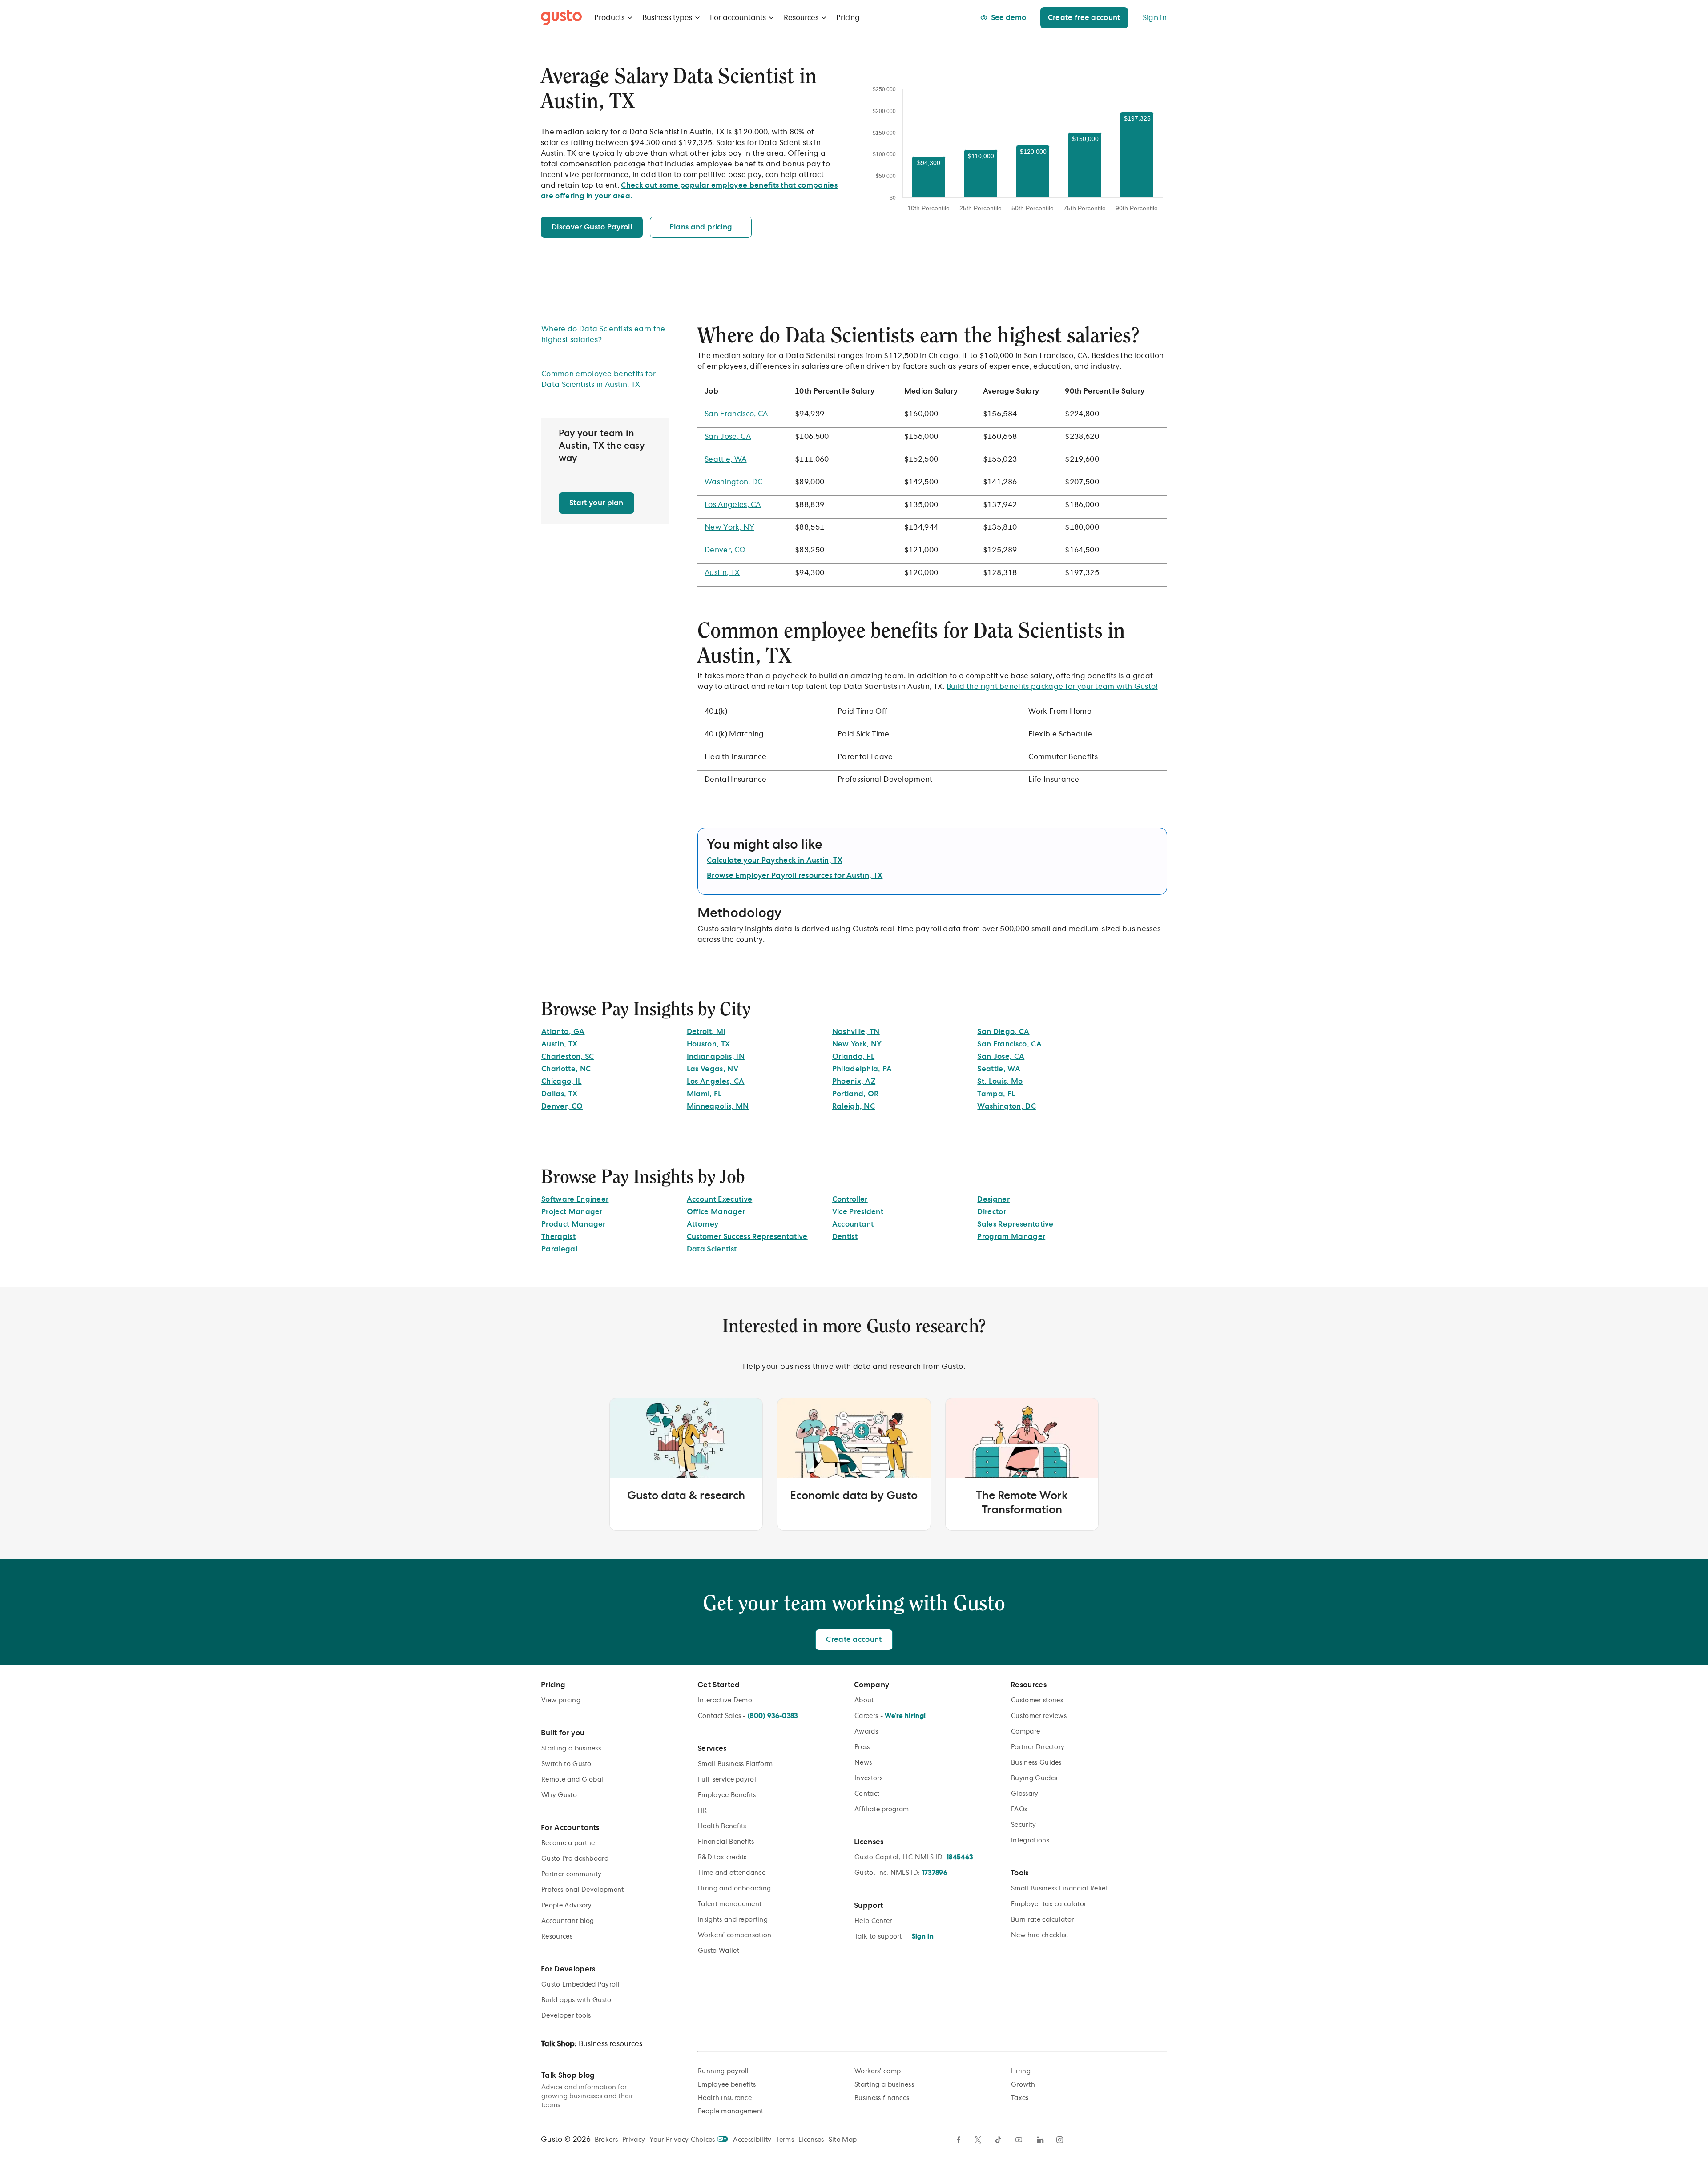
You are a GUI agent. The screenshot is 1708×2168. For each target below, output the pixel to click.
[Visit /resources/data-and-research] (686, 1464)
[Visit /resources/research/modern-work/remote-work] (1022, 1464)
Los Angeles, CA (733, 505)
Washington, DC (733, 482)
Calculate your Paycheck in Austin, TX (775, 861)
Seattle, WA (726, 459)
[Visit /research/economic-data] (854, 1464)
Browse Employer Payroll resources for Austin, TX (795, 876)
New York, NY (729, 527)
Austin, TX (722, 573)
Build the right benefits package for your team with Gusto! (1052, 687)
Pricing (848, 18)
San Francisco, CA (736, 414)
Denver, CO (725, 550)
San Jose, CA (728, 437)
